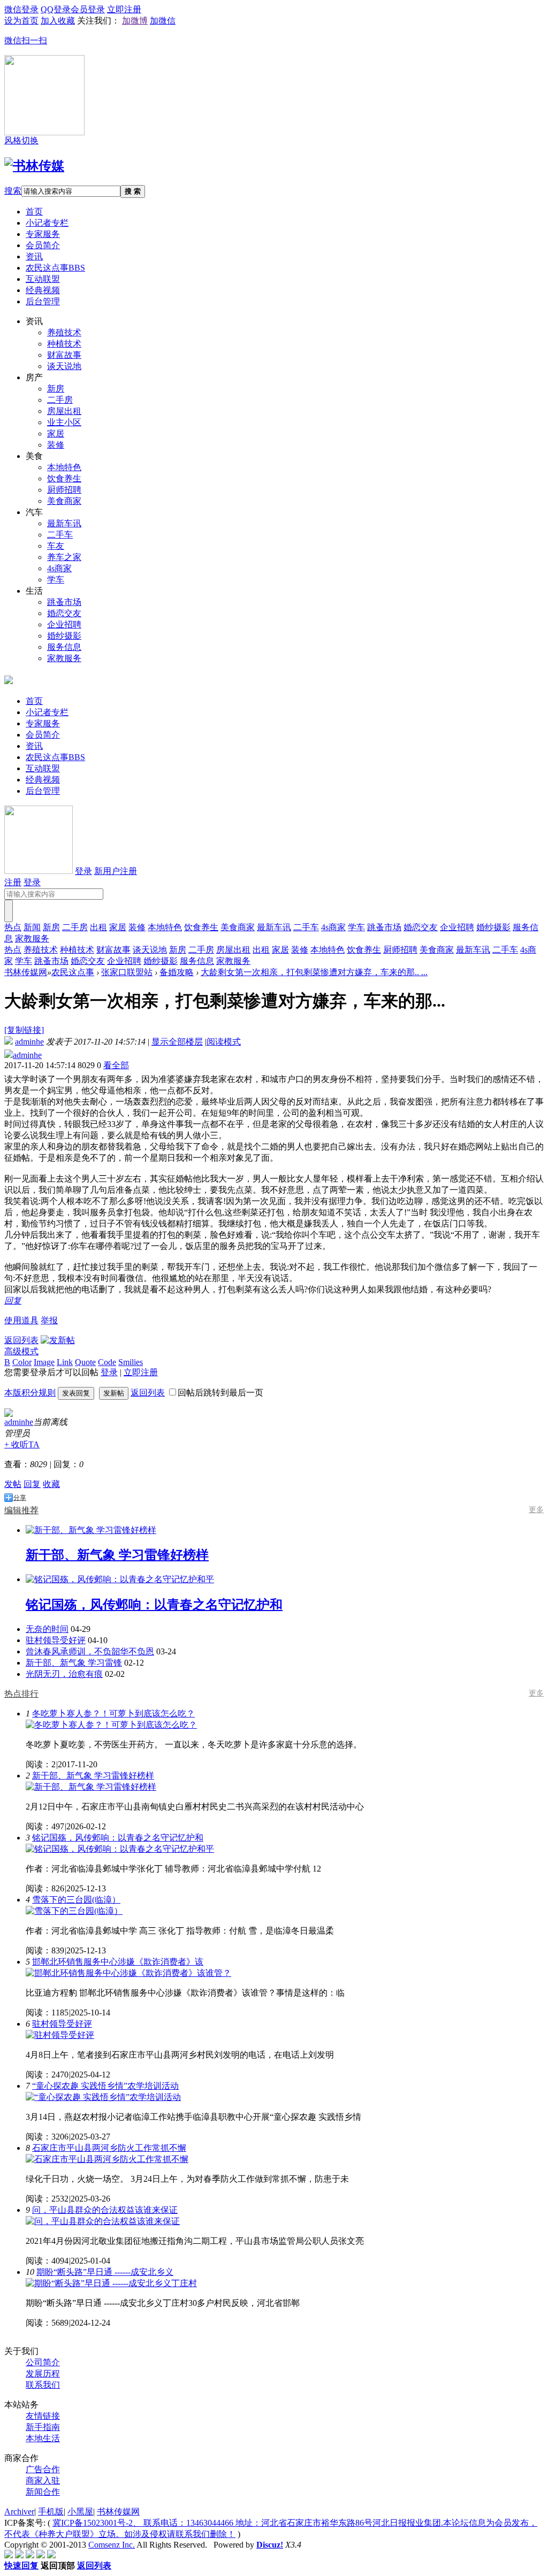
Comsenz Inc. (112, 2545)
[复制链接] (24, 1030)
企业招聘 (64, 624)
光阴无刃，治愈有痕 (64, 1674)
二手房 (60, 400)
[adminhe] (9, 1414)
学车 (56, 580)
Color (22, 1362)
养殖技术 (64, 332)
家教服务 (64, 658)
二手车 (60, 535)
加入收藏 (58, 21)
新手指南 (43, 2427)
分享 (20, 1498)
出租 (98, 927)
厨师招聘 (64, 490)
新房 (56, 389)
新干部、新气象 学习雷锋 (74, 1663)
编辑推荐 (21, 1510)
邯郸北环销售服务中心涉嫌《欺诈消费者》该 (118, 1962)
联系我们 (43, 2385)
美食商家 (64, 501)
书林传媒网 (26, 972)
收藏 (51, 1484)
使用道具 (21, 1320)
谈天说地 (64, 366)
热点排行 (21, 1694)
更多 (536, 1510)
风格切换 (21, 140)
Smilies (131, 1362)
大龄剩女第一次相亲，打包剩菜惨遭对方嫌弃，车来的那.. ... (314, 972)
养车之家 (64, 557)
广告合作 (43, 2469)
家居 (56, 434)
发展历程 (43, 2374)
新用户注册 (116, 871)
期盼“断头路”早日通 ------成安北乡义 (105, 2272)
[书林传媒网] (34, 166)
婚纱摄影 (64, 636)
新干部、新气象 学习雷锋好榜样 (93, 1776)
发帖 (13, 1484)
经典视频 (43, 290)
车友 (56, 546)
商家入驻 (43, 2481)
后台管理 (43, 301)
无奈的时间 (47, 1629)
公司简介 (43, 2362)
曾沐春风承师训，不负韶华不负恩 (90, 1651)
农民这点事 (55, 268)
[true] (9, 911)
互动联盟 (43, 279)
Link (65, 1362)
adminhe (29, 1042)
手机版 (51, 2512)
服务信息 (64, 647)
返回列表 (21, 1340)
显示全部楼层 (177, 1042)
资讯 (34, 256)
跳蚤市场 (64, 602)
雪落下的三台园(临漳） (76, 1900)
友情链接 (43, 2416)
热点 (13, 927)
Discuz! (270, 2545)
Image (44, 1362)
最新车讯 (64, 523)
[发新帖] (58, 1340)
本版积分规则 (30, 1393)
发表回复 (76, 1393)
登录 (83, 871)
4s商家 (59, 568)
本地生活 (43, 2438)
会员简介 (43, 245)
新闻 (32, 927)
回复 (13, 1301)
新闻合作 (43, 2492)
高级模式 (21, 1351)
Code (107, 1362)
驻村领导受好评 (56, 1640)
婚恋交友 (64, 613)
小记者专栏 (47, 223)
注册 (13, 882)
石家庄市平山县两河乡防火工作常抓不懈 (109, 2148)
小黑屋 (80, 2512)
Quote (85, 1362)
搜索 (13, 191)
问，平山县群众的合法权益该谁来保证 (105, 2210)
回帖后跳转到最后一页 (220, 1393)
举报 (49, 1320)
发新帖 (114, 1393)
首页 (34, 212)
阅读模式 (224, 1042)
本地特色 (64, 467)
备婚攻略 (177, 972)
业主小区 (64, 422)
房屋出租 (64, 411)
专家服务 (43, 234)
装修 (56, 445)
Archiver (19, 2512)
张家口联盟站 (127, 972)
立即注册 (141, 1372)
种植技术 (64, 344)
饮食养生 (64, 478)
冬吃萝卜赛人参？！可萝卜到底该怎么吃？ (113, 1713)
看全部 (116, 1065)
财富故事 (64, 355)
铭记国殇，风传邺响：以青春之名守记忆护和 (118, 1838)
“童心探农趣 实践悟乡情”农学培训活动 (105, 2086)
